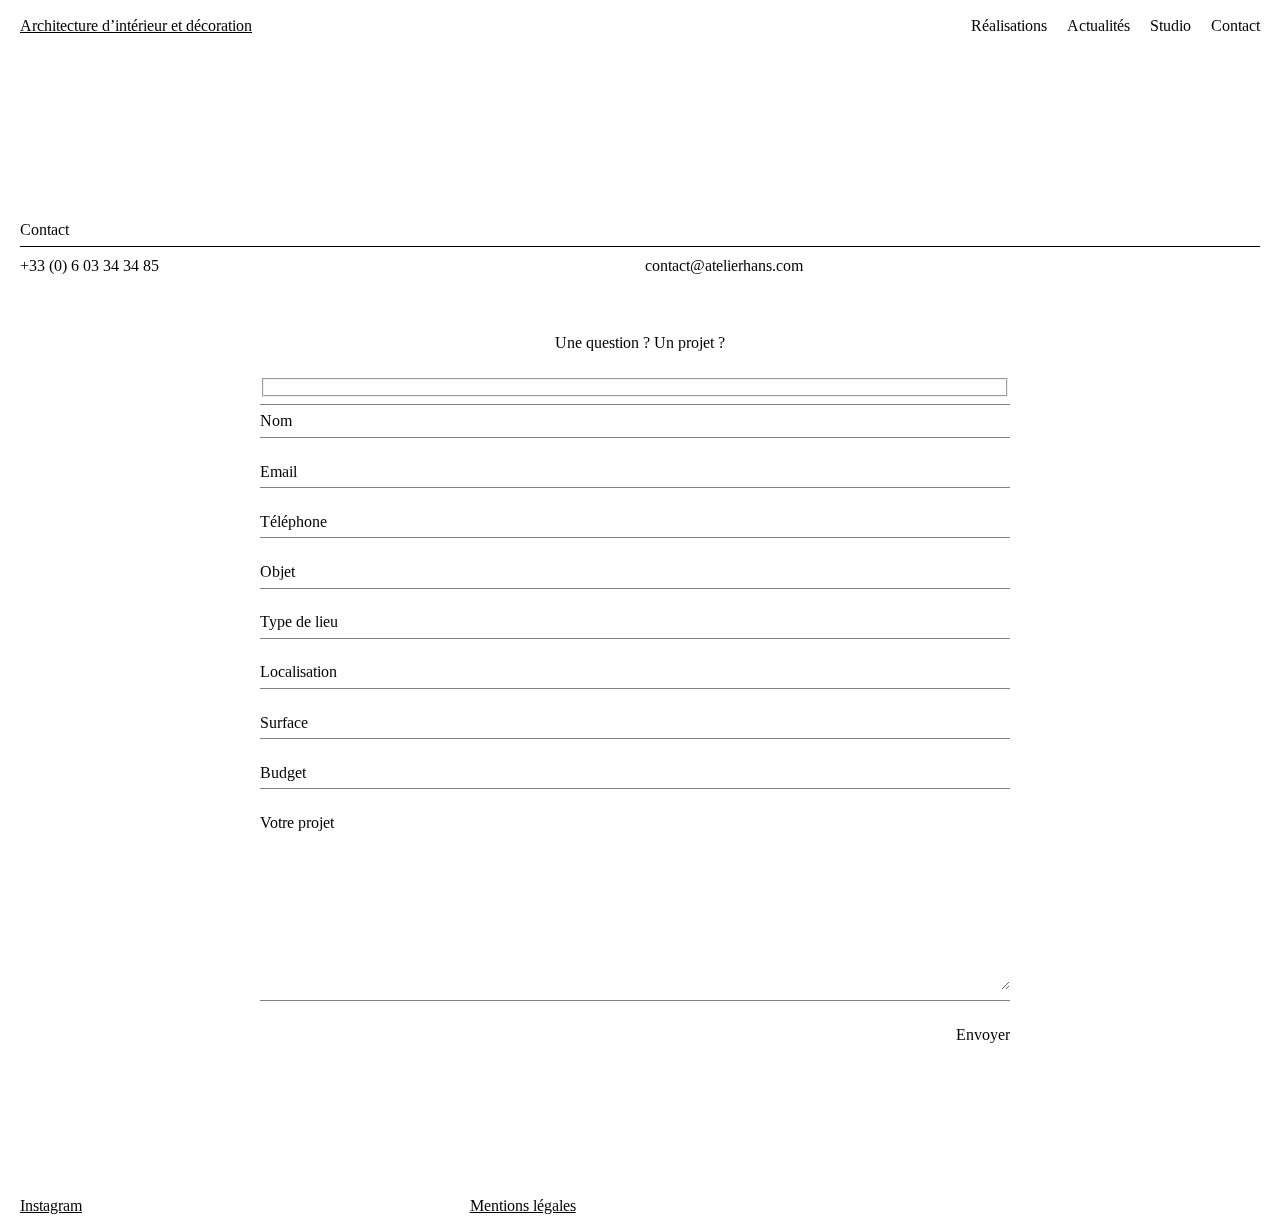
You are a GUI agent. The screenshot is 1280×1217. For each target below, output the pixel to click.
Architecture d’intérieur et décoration (136, 25)
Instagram (51, 1205)
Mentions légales (523, 1205)
